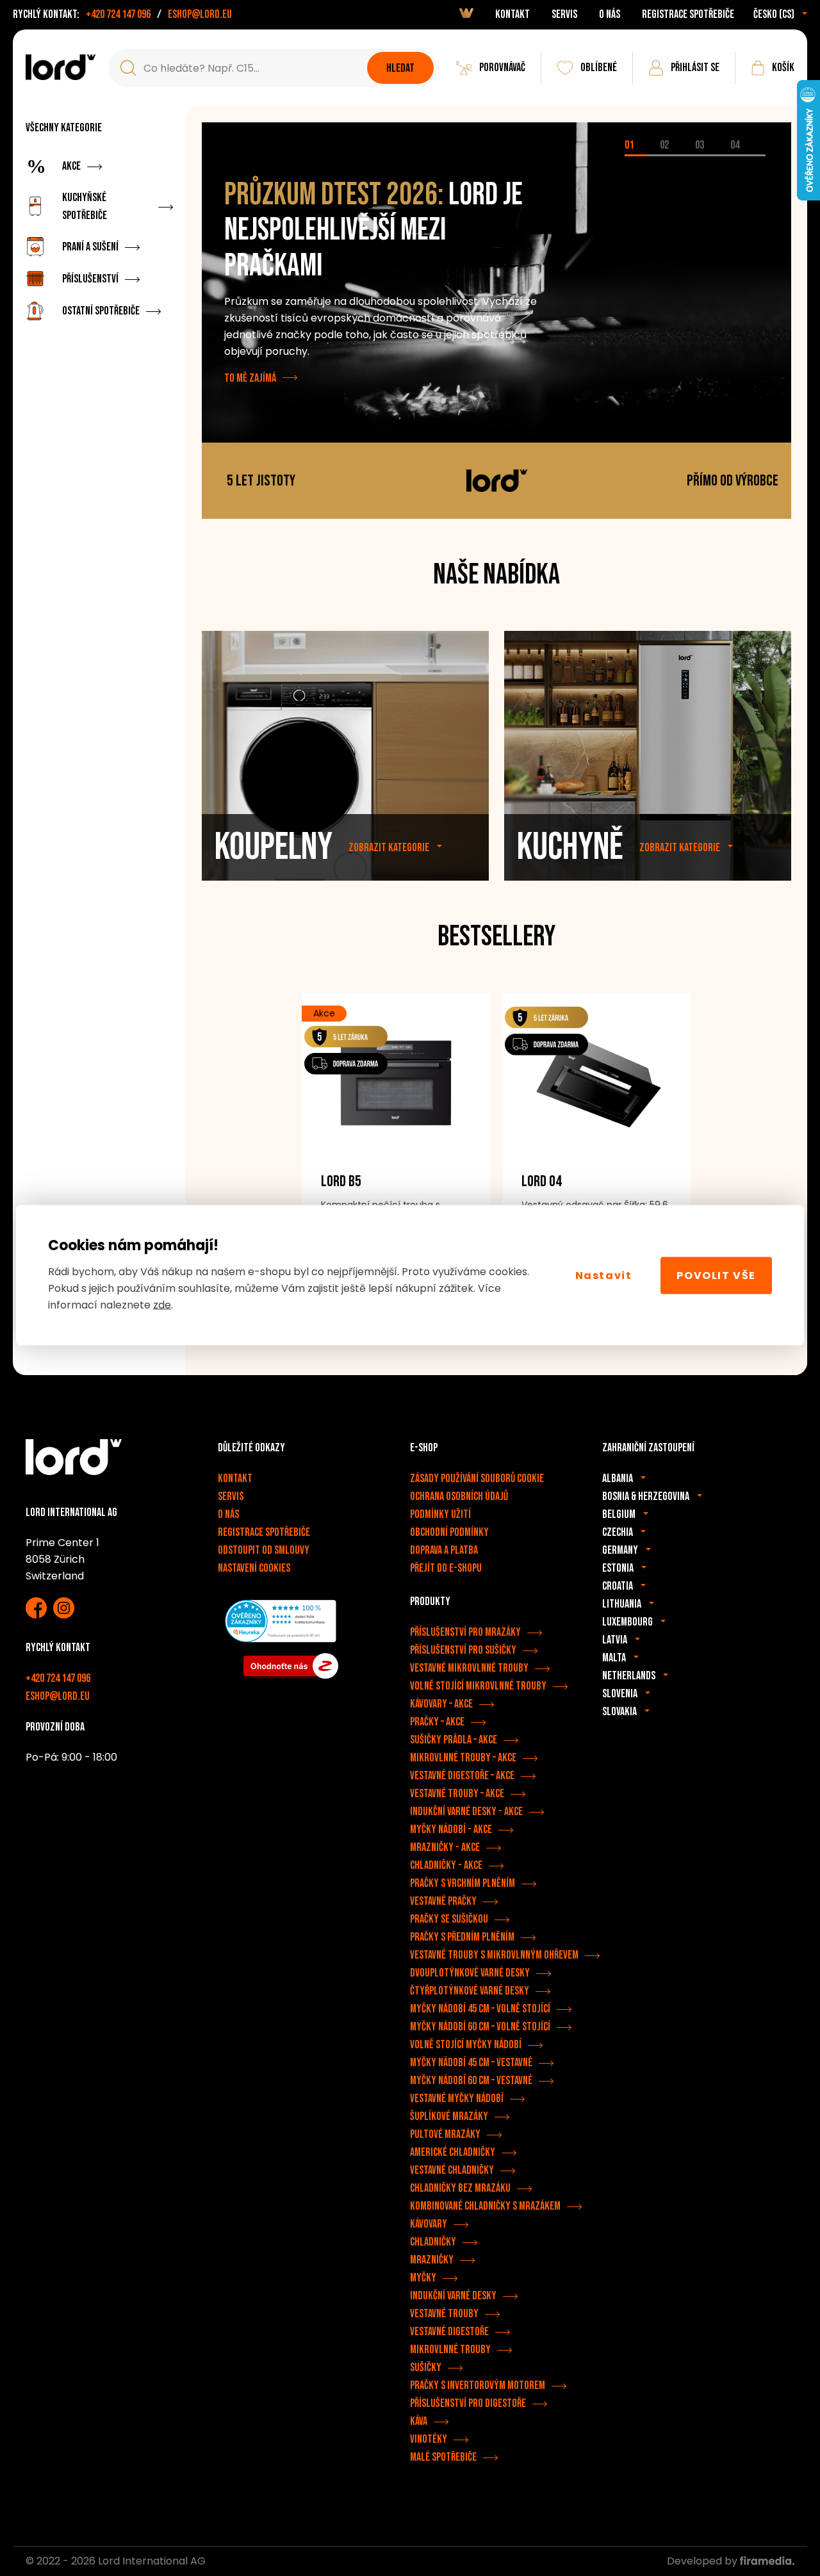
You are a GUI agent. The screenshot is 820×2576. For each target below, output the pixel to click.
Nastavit (604, 1275)
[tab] (642, 155)
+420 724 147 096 (118, 14)
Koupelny (274, 847)
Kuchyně (570, 847)
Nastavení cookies (254, 1568)
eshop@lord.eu (200, 14)
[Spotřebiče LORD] (61, 67)
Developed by (703, 2561)
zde (162, 1305)
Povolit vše (716, 1275)
